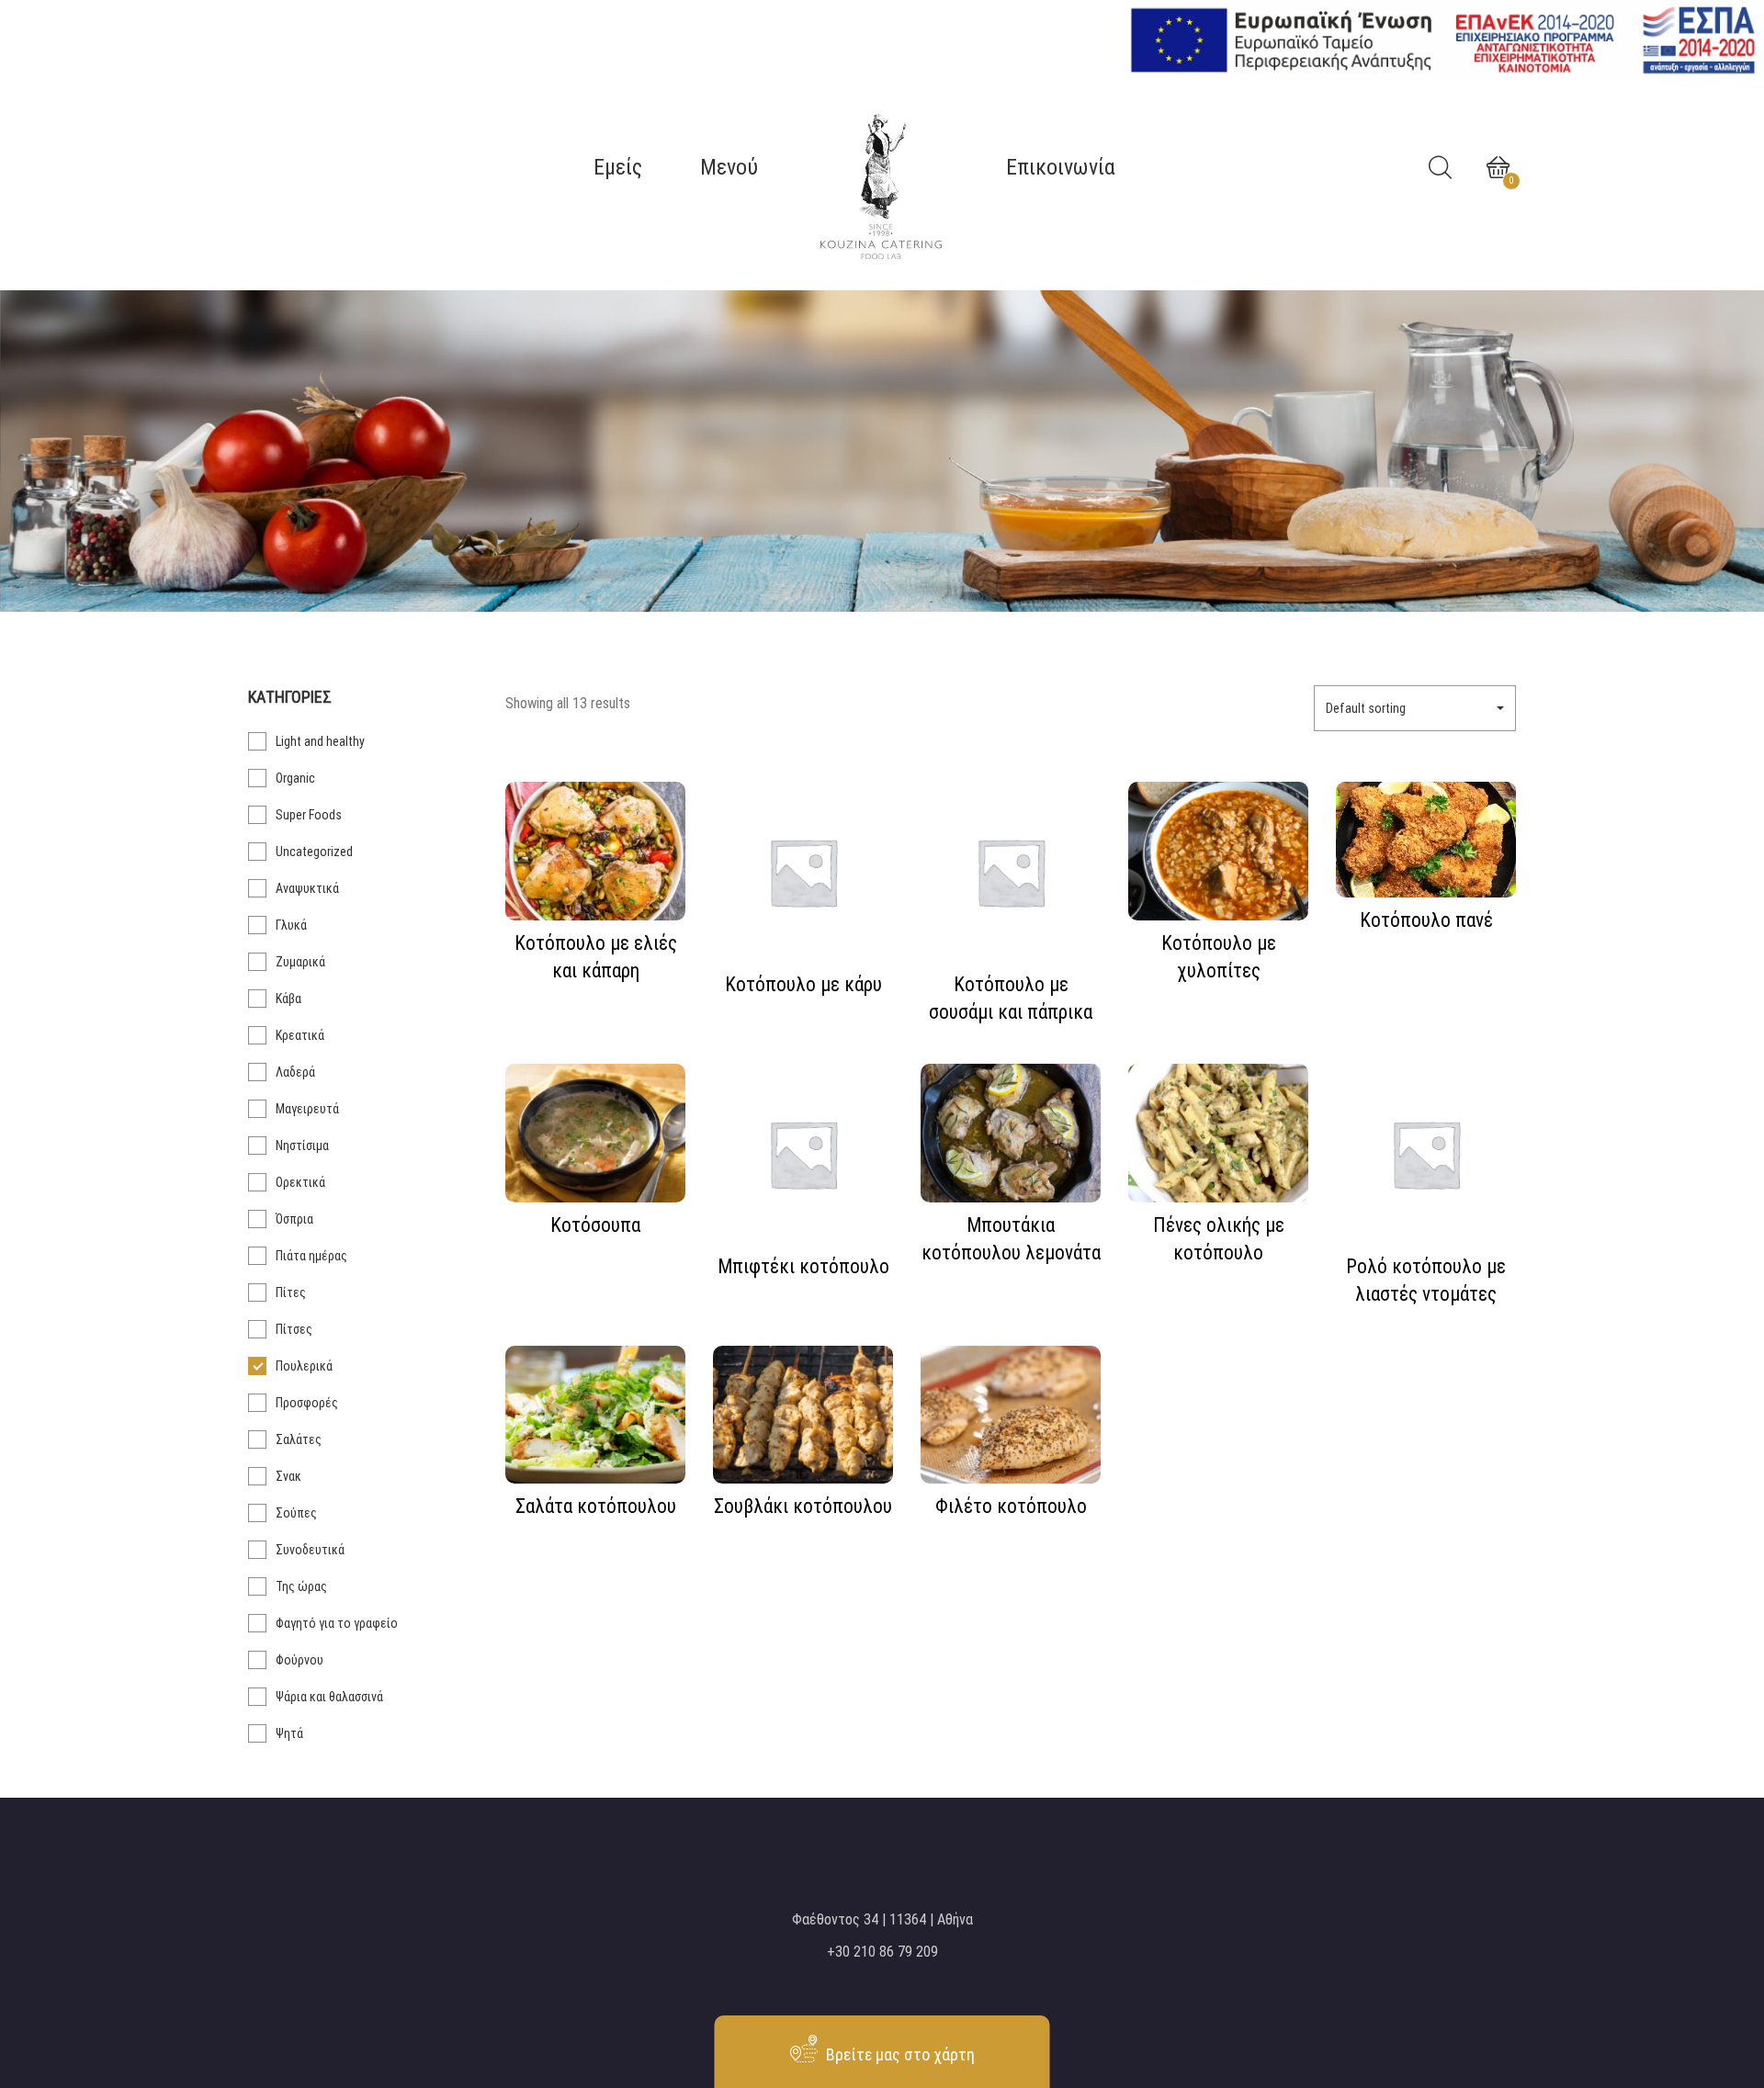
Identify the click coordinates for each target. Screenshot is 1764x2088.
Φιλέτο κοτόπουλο (1011, 1506)
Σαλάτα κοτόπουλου (596, 1506)
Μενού (729, 167)
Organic (295, 778)
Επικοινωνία (1061, 167)
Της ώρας (301, 1586)
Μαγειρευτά (307, 1109)
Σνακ (288, 1476)
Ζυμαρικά (300, 962)
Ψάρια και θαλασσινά (329, 1697)
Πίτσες (294, 1329)
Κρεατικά (300, 1035)
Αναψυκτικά (307, 888)
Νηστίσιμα (302, 1146)
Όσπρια (294, 1219)
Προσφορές (307, 1403)
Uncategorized (314, 852)
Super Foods (309, 815)
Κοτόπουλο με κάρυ (803, 984)
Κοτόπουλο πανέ (1426, 920)
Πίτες (291, 1292)
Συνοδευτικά (310, 1550)
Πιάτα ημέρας (311, 1256)
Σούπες (296, 1513)
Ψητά (289, 1733)
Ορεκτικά (300, 1182)
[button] (1415, 708)
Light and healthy (320, 741)
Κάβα (288, 999)
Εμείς (618, 167)
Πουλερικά (304, 1366)
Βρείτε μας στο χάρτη (899, 2054)
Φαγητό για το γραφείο (337, 1623)
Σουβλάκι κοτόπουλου (803, 1506)
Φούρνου (300, 1660)
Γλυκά (291, 925)
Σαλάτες (299, 1439)
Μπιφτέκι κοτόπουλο (803, 1266)
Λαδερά (295, 1072)
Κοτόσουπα (595, 1225)
